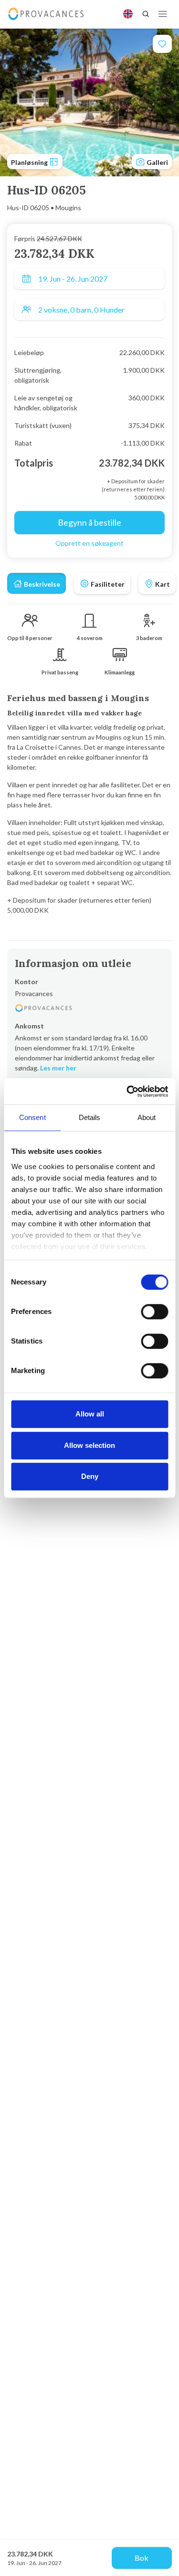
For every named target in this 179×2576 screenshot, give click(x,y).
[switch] (154, 1312)
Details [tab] (90, 1117)
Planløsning (30, 162)
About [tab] (147, 1117)
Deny (90, 1476)
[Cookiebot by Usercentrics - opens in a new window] (127, 1091)
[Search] (146, 14)
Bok (142, 2558)
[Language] (128, 14)
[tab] (37, 583)
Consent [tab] (32, 1117)
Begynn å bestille (89, 522)
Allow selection (89, 1445)
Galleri (157, 162)
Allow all (90, 1414)
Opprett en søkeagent (89, 543)
